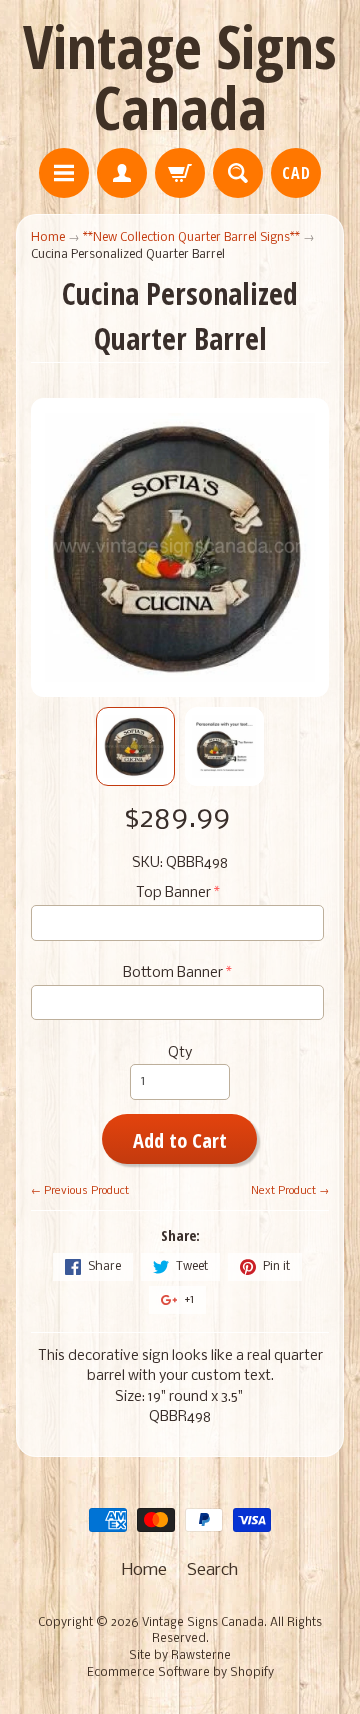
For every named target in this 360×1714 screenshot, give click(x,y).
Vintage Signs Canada (180, 76)
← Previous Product (80, 1191)
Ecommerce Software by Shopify (180, 1673)
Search (212, 1570)
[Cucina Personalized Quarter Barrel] (135, 746)
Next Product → (290, 1191)
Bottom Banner (173, 973)
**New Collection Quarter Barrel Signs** (191, 237)
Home (48, 237)
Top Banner (173, 893)
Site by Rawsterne (180, 1656)
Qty (180, 1053)
